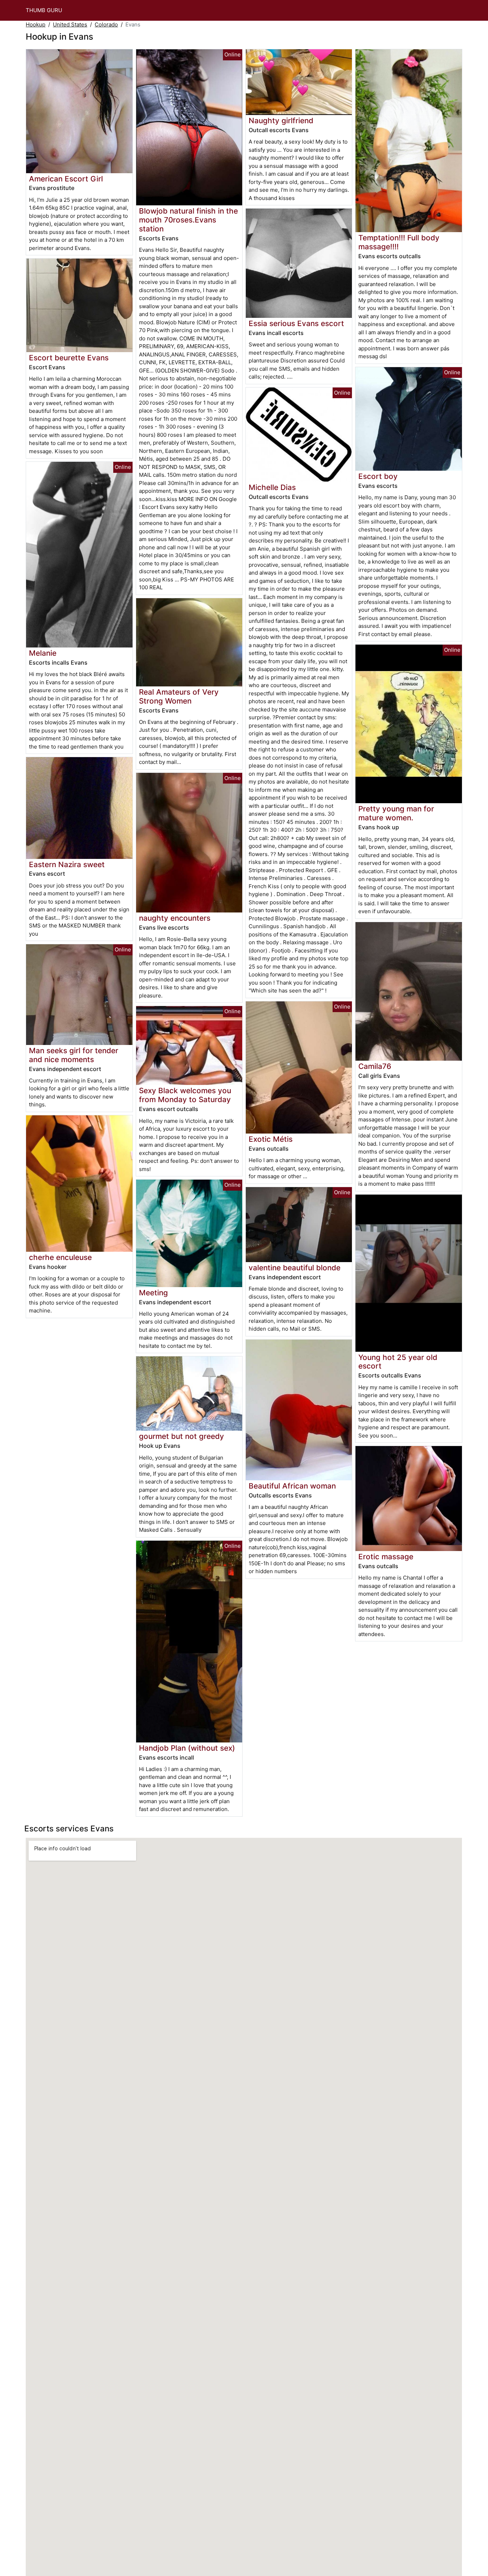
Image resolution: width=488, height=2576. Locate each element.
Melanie (43, 653)
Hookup (36, 24)
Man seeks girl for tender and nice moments (74, 1055)
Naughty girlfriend (281, 121)
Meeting (153, 1293)
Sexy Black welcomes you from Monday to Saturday (185, 1095)
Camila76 (375, 1066)
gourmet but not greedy (181, 1436)
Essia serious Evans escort (296, 323)
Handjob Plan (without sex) (187, 1748)
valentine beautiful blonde (295, 1268)
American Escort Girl (66, 179)
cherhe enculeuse (60, 1257)
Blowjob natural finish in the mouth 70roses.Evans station (188, 220)
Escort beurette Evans (69, 358)
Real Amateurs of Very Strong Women (179, 696)
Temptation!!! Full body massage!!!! (399, 242)
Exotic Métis (271, 1139)
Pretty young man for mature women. (396, 813)
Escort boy (378, 476)
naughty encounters (175, 918)
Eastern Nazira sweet (67, 864)
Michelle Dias (272, 487)
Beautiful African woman (292, 1486)
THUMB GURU (44, 10)
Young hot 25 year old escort (398, 1362)
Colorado (106, 24)
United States (70, 24)
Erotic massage (386, 1557)
